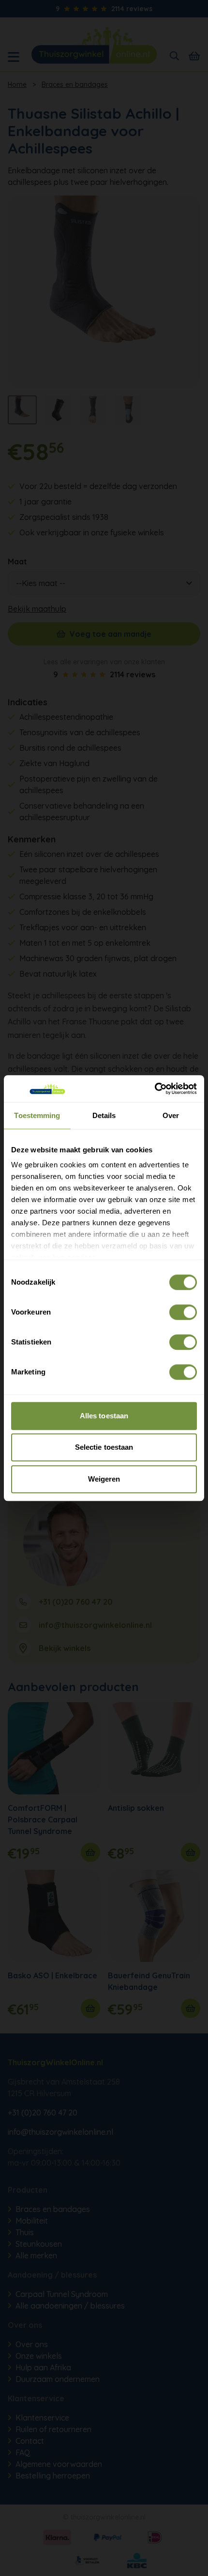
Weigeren (104, 1479)
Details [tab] (104, 1115)
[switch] (183, 1312)
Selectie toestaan (104, 1447)
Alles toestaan (104, 1416)
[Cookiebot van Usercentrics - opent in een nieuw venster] (155, 1089)
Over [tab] (171, 1115)
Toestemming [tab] (37, 1115)
